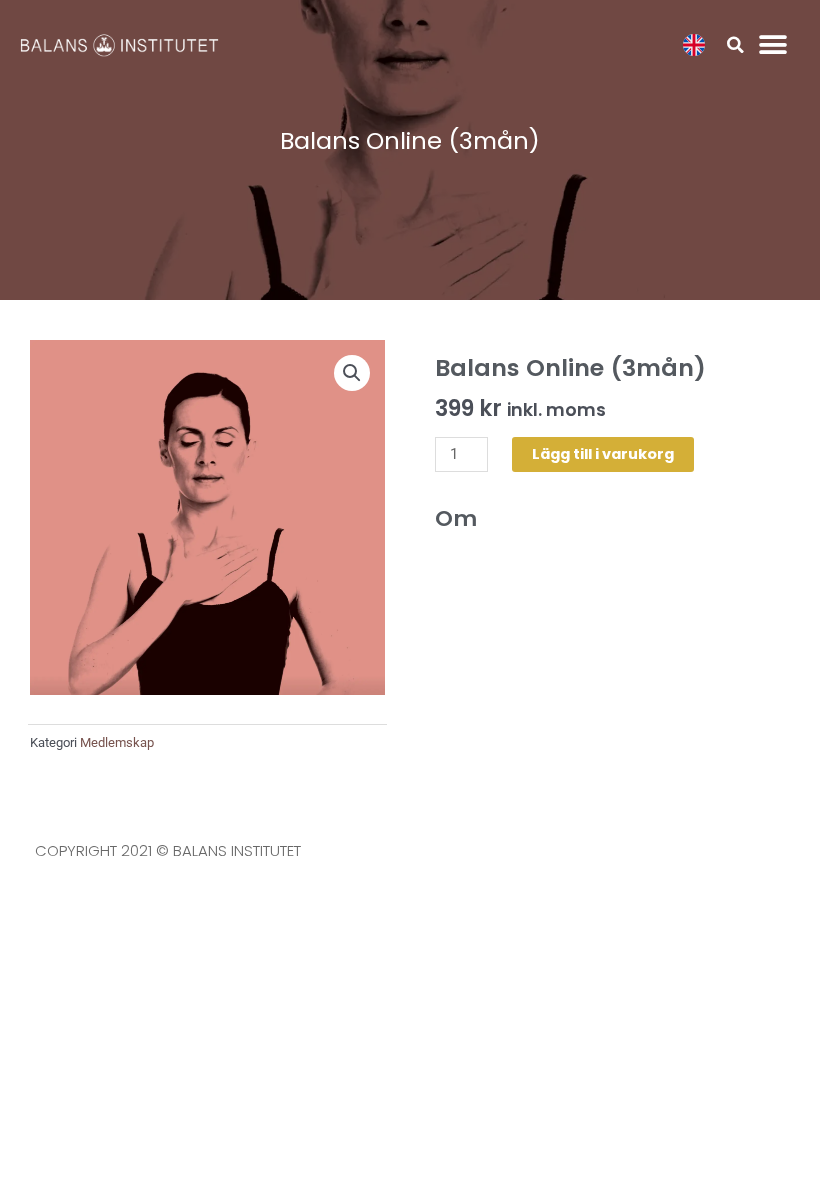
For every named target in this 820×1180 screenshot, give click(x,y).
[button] (735, 45)
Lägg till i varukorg (603, 454)
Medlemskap (117, 742)
